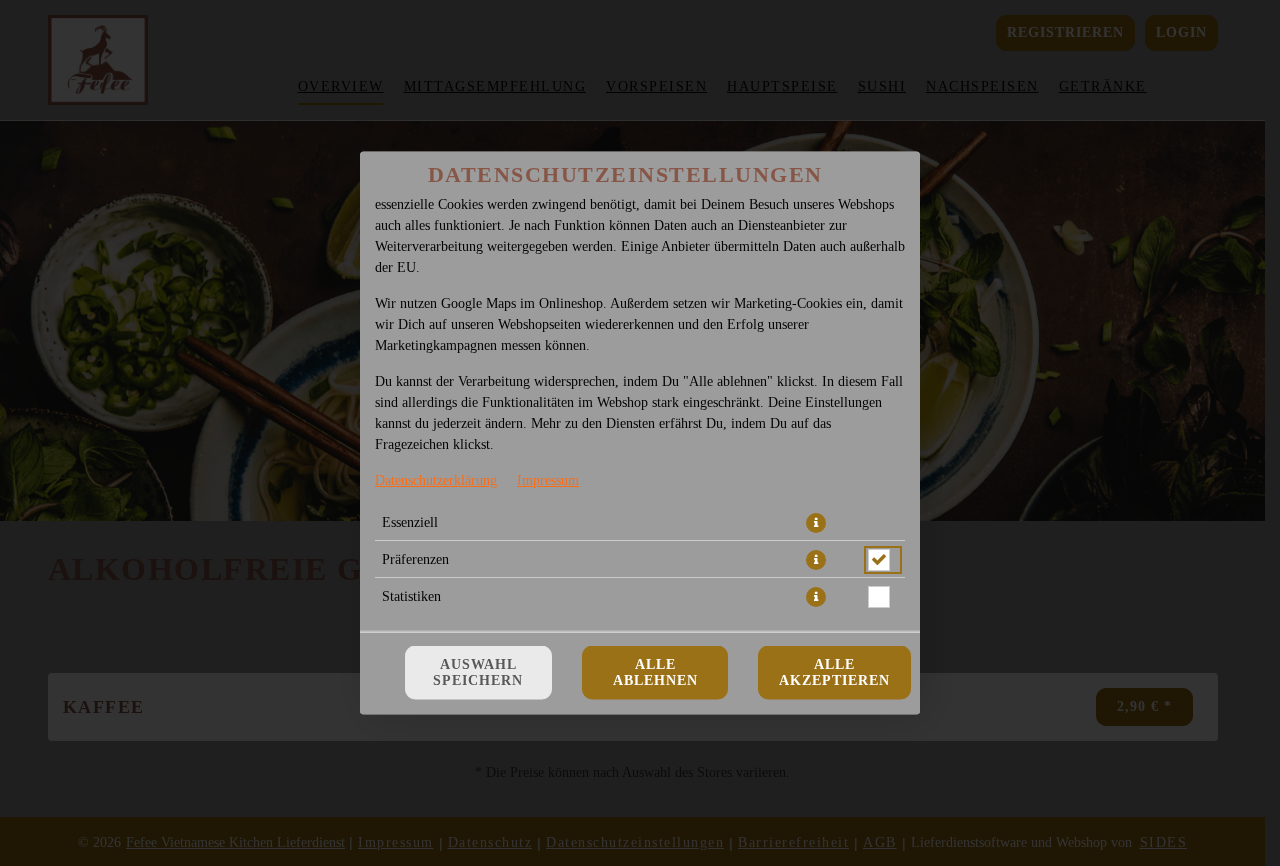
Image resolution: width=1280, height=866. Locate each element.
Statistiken (411, 596)
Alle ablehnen (655, 672)
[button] (816, 523)
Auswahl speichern (478, 672)
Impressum (548, 480)
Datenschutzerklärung (436, 480)
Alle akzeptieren (834, 672)
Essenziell (410, 522)
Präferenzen (415, 559)
